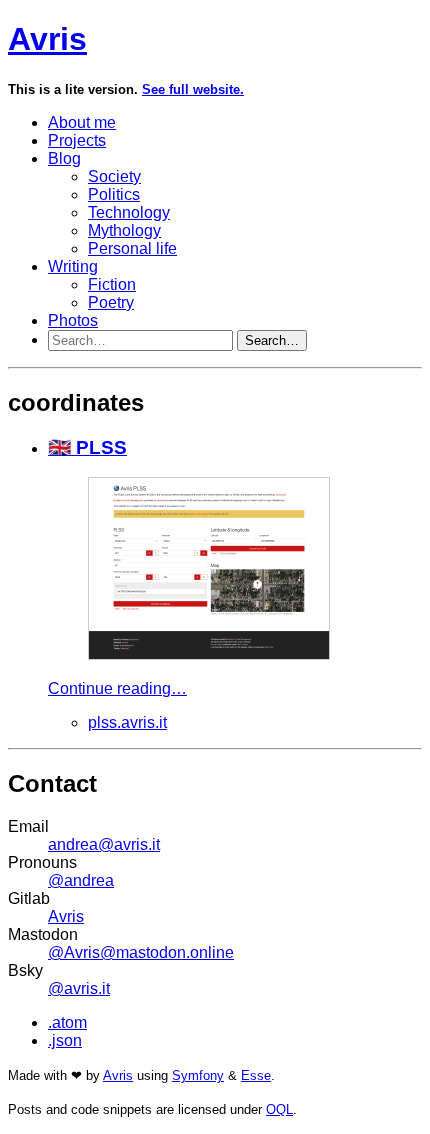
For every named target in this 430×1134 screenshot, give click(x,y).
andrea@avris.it (104, 844)
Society (114, 176)
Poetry (111, 302)
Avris (47, 39)
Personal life (132, 248)
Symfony (198, 1075)
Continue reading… (117, 688)
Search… (272, 340)
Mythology (124, 230)
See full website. (193, 89)
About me (82, 122)
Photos (73, 320)
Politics (114, 194)
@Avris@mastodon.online (141, 952)
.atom (67, 1022)
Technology (129, 212)
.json (65, 1040)
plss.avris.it (127, 722)
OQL (279, 1109)
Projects (77, 140)
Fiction (112, 284)
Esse (256, 1075)
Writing (73, 266)
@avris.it (79, 988)
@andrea (81, 880)
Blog (64, 158)
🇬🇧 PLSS (87, 447)
